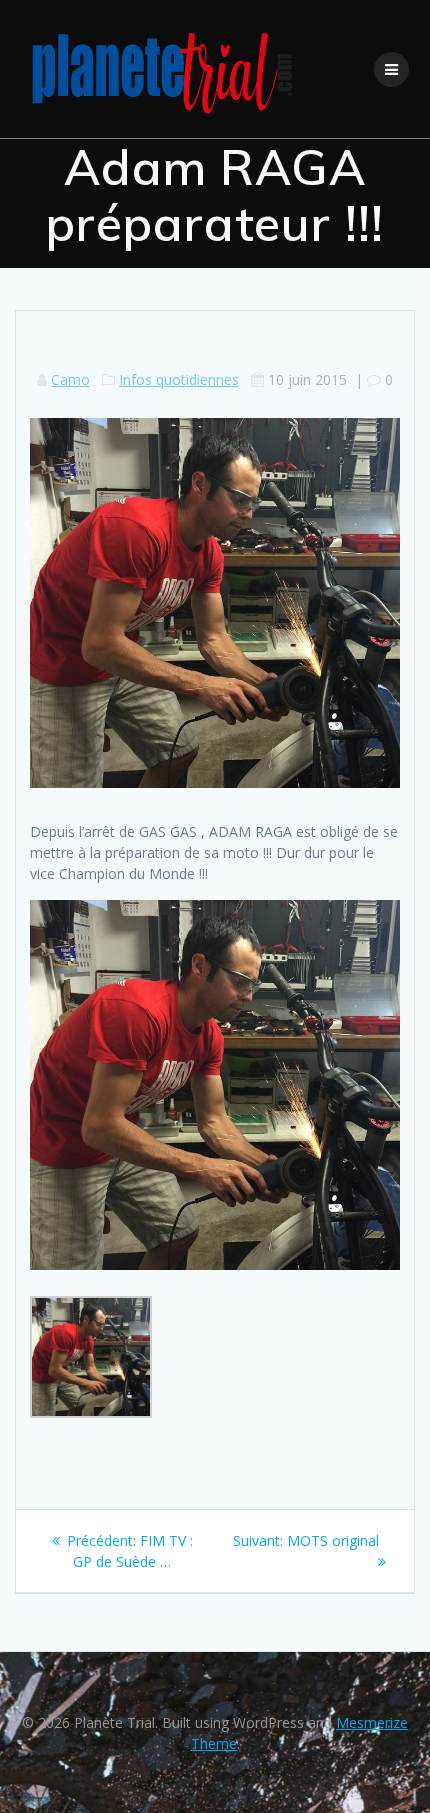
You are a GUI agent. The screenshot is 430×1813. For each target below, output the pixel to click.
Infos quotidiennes (179, 379)
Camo (70, 379)
